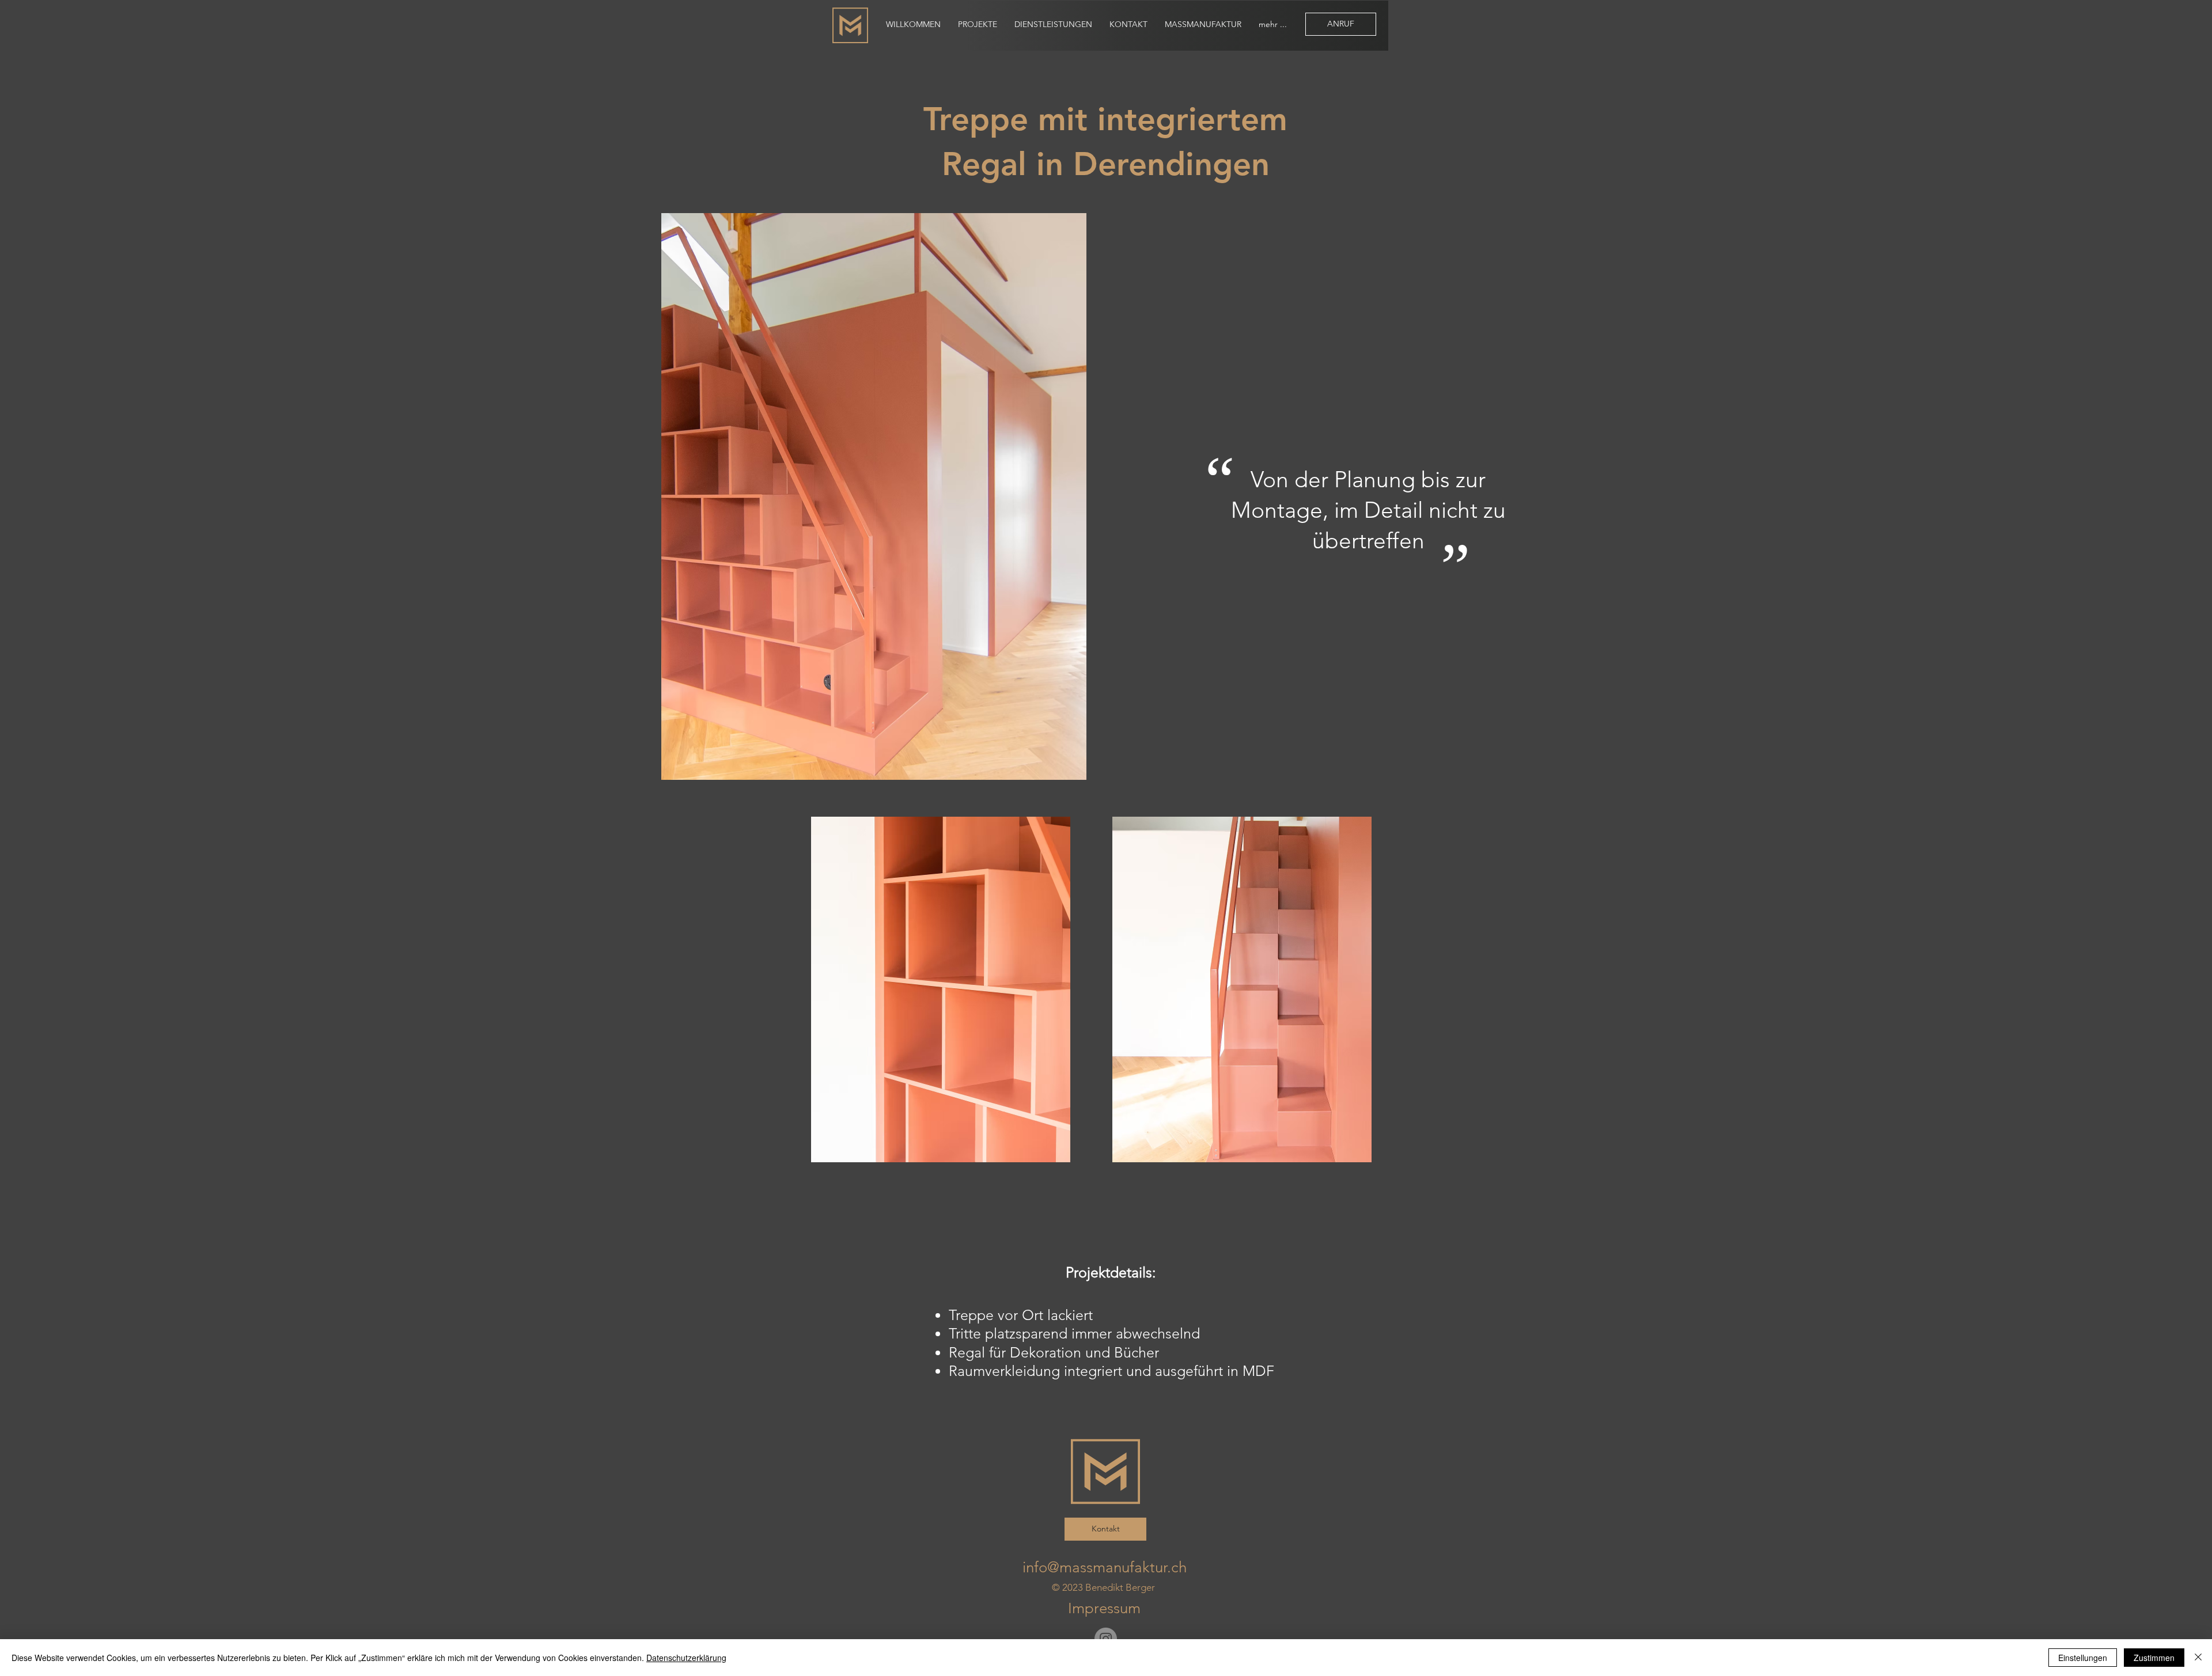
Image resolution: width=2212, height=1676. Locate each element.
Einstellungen (2083, 1658)
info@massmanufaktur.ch (1105, 1567)
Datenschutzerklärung (686, 1658)
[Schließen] (2198, 1658)
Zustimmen (2154, 1658)
